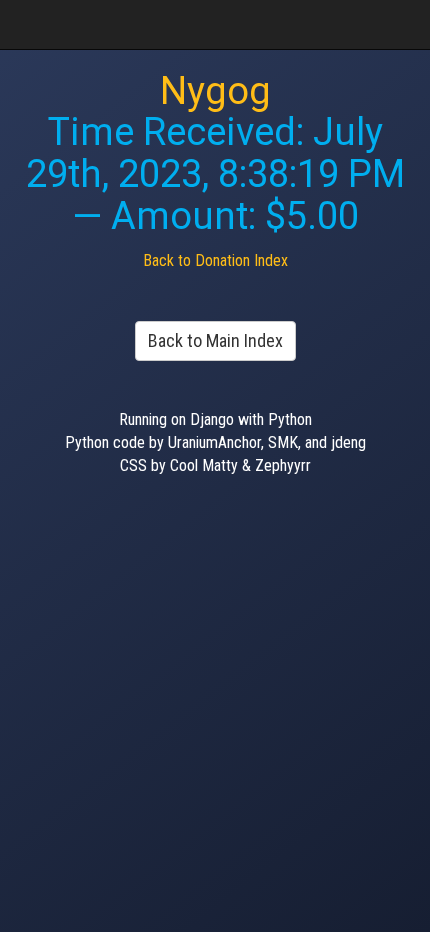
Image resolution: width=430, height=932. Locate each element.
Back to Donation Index (215, 260)
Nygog (215, 91)
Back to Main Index (215, 340)
